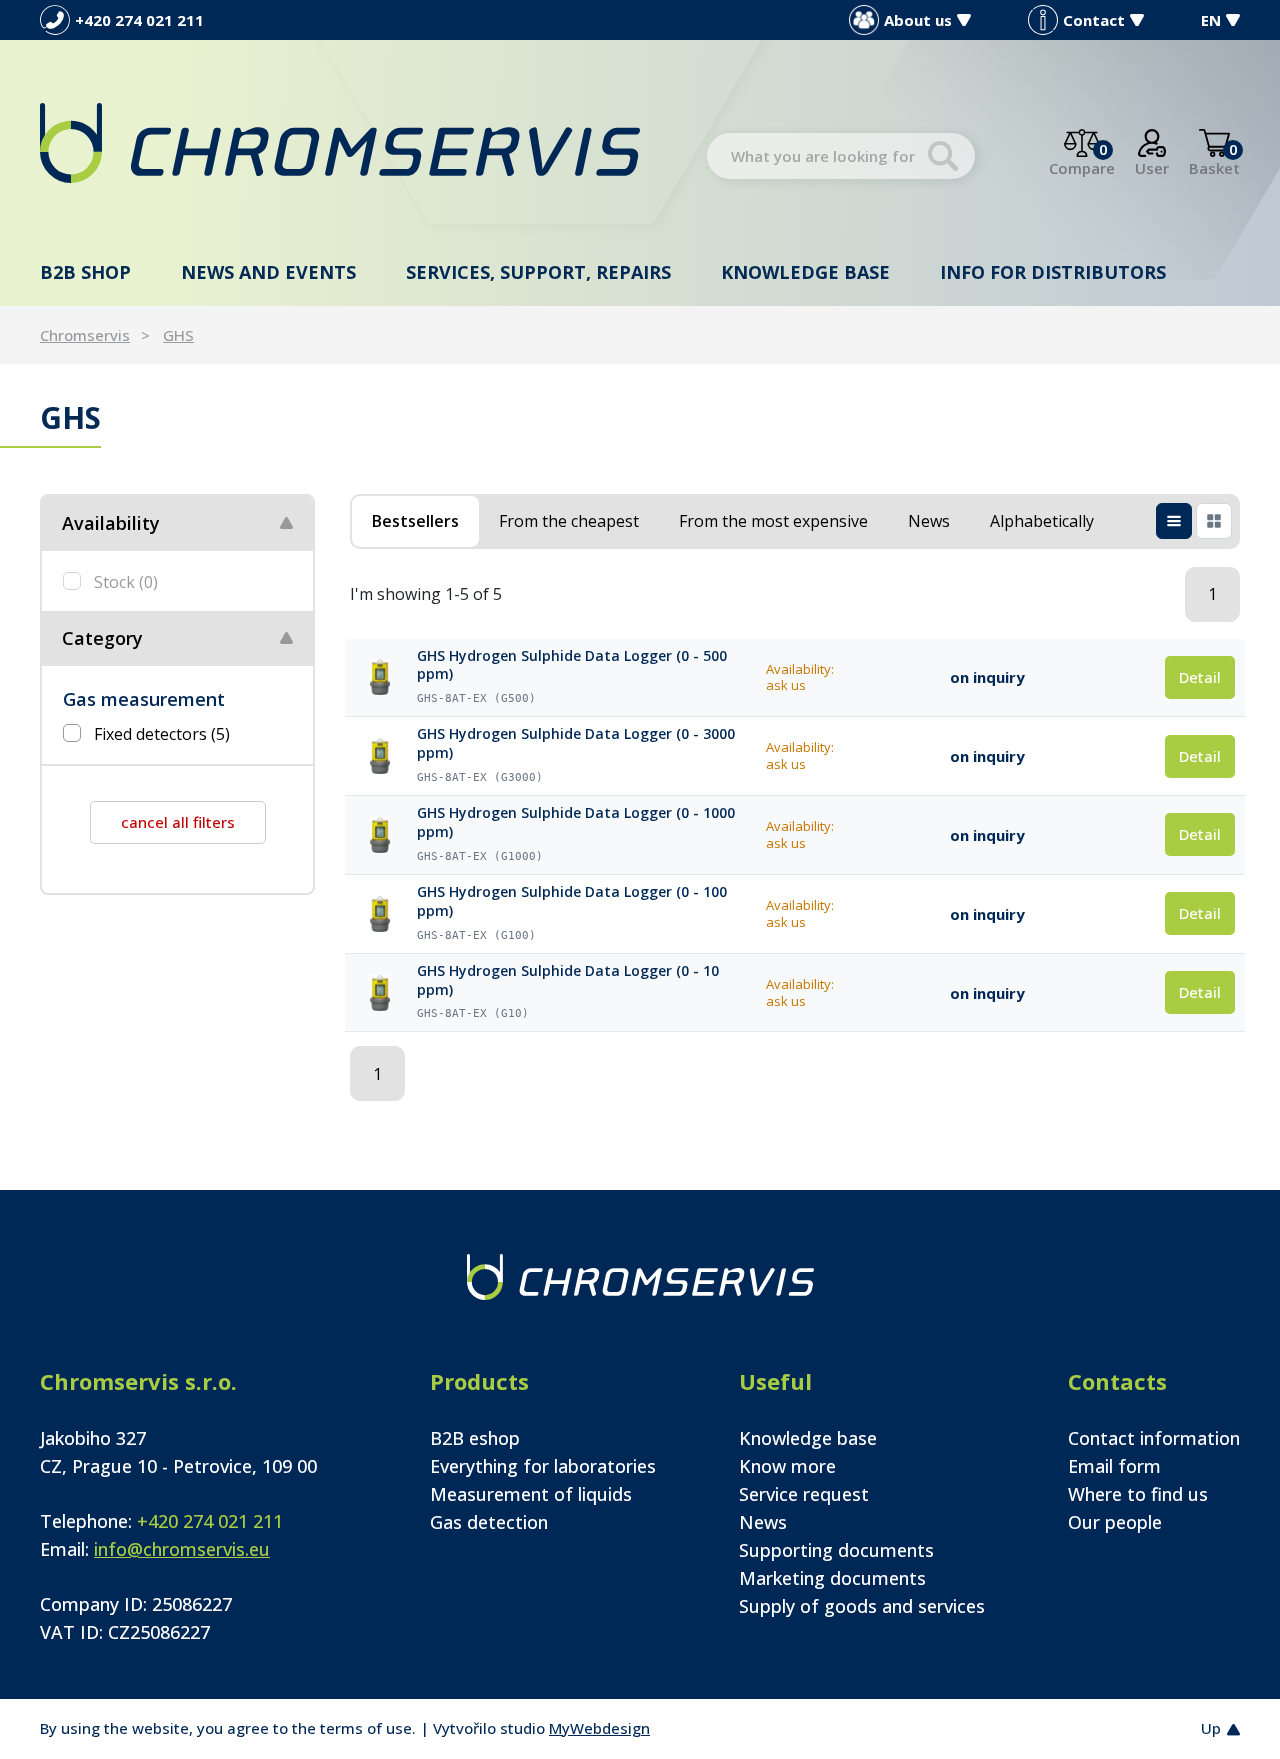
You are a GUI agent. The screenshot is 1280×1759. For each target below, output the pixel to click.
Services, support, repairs (538, 272)
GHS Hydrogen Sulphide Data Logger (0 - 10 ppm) (568, 980)
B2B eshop (475, 1438)
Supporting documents (836, 1550)
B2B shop (85, 272)
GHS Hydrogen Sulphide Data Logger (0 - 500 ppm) (572, 665)
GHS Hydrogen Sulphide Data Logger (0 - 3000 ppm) (576, 743)
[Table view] (1174, 521)
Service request (804, 1494)
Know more (787, 1466)
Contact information (1154, 1438)
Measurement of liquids (531, 1494)
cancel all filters (178, 822)
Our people (1115, 1522)
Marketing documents (832, 1578)
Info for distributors (1053, 272)
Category (102, 638)
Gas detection (489, 1522)
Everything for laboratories (543, 1466)
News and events (268, 272)
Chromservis (85, 335)
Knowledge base (805, 272)
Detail (1200, 677)
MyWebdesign (599, 1728)
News (763, 1522)
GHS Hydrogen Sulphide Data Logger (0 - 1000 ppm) (576, 822)
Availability (111, 523)
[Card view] (1214, 521)
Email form (1114, 1466)
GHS (178, 335)
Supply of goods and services (862, 1606)
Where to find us (1138, 1494)
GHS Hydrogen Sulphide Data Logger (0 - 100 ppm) (572, 901)
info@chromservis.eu (182, 1549)
